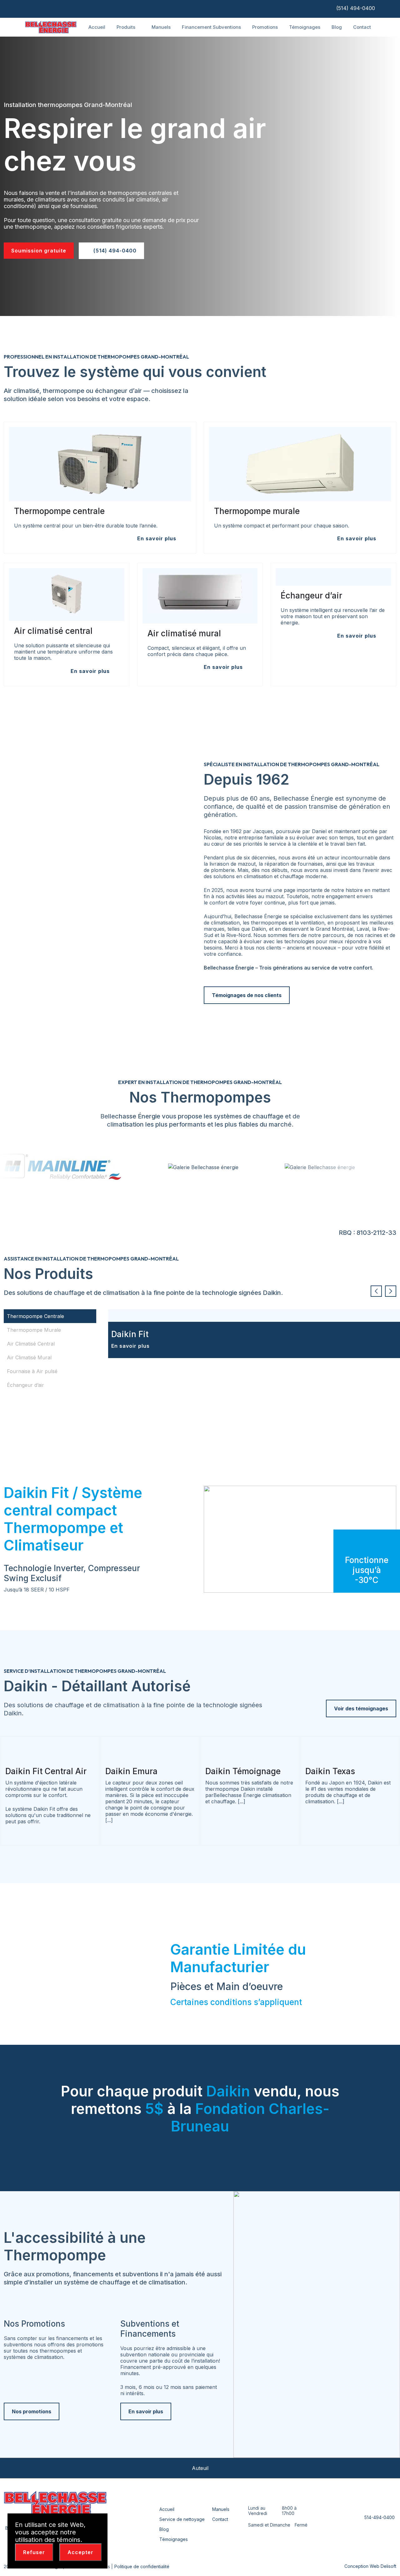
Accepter (80, 2552)
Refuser (34, 2552)
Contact (362, 27)
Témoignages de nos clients (247, 995)
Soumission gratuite (39, 251)
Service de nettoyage (182, 2519)
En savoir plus (131, 1346)
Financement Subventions (211, 27)
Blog (337, 27)
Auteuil (200, 2468)
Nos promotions (32, 2411)
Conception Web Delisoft (370, 2566)
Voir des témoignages (361, 1708)
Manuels (161, 27)
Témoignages (305, 27)
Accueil (97, 27)
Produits (127, 27)
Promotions (265, 27)
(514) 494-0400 (355, 8)
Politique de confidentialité (142, 2566)
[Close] (99, 2522)
